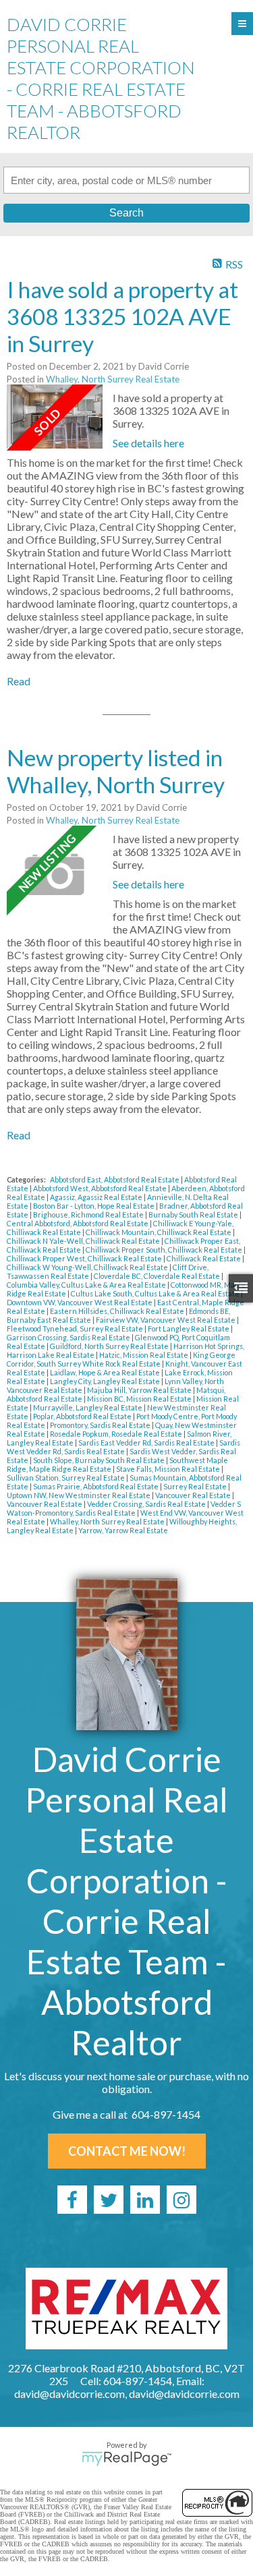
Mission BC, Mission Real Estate (140, 1399)
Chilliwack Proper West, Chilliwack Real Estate (85, 1258)
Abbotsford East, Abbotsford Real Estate (115, 1179)
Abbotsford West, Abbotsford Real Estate (101, 1188)
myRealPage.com (126, 2459)
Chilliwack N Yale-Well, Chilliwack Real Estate (84, 1241)
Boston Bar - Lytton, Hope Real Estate (94, 1206)
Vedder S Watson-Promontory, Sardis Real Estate (124, 1508)
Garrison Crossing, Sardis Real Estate (69, 1337)
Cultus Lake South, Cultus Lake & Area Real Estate (156, 1293)
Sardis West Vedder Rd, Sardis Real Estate (123, 1447)
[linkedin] (145, 2200)
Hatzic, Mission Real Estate (144, 1355)
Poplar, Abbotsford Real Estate (83, 1416)
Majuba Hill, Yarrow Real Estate (140, 1390)
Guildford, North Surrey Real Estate (110, 1346)
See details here (148, 443)
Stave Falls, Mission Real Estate (169, 1469)
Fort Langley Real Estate (189, 1328)
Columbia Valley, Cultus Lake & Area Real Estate (87, 1285)
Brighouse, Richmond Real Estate (89, 1214)
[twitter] (109, 2200)
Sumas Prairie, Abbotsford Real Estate (96, 1486)
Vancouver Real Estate (194, 1495)
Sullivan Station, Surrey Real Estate (66, 1478)
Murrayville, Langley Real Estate (88, 1407)
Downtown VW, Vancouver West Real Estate (80, 1302)
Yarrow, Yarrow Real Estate (123, 1530)
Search (126, 213)
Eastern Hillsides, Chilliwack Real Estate (118, 1311)
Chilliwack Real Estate (204, 1258)
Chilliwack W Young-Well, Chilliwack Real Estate (88, 1267)
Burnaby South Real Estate (194, 1214)
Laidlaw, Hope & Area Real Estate (106, 1372)
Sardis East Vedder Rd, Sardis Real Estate (147, 1442)
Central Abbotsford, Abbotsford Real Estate (78, 1223)
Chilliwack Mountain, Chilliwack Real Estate (159, 1232)
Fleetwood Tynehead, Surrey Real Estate (76, 1328)
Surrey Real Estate (196, 1486)
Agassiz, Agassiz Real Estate (97, 1197)
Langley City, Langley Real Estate (106, 1381)
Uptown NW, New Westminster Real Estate (79, 1495)
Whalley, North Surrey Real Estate (113, 379)
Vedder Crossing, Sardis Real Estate (147, 1504)
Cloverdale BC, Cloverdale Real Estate (158, 1276)
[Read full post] (55, 418)
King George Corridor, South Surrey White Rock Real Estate (121, 1359)
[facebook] (72, 2200)
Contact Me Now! (127, 2151)
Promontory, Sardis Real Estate (101, 1425)
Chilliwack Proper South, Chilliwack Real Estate (165, 1250)
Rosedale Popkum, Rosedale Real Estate (117, 1434)
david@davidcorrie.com (184, 2394)
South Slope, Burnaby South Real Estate (100, 1460)
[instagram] (181, 2200)
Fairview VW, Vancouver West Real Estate (166, 1320)
